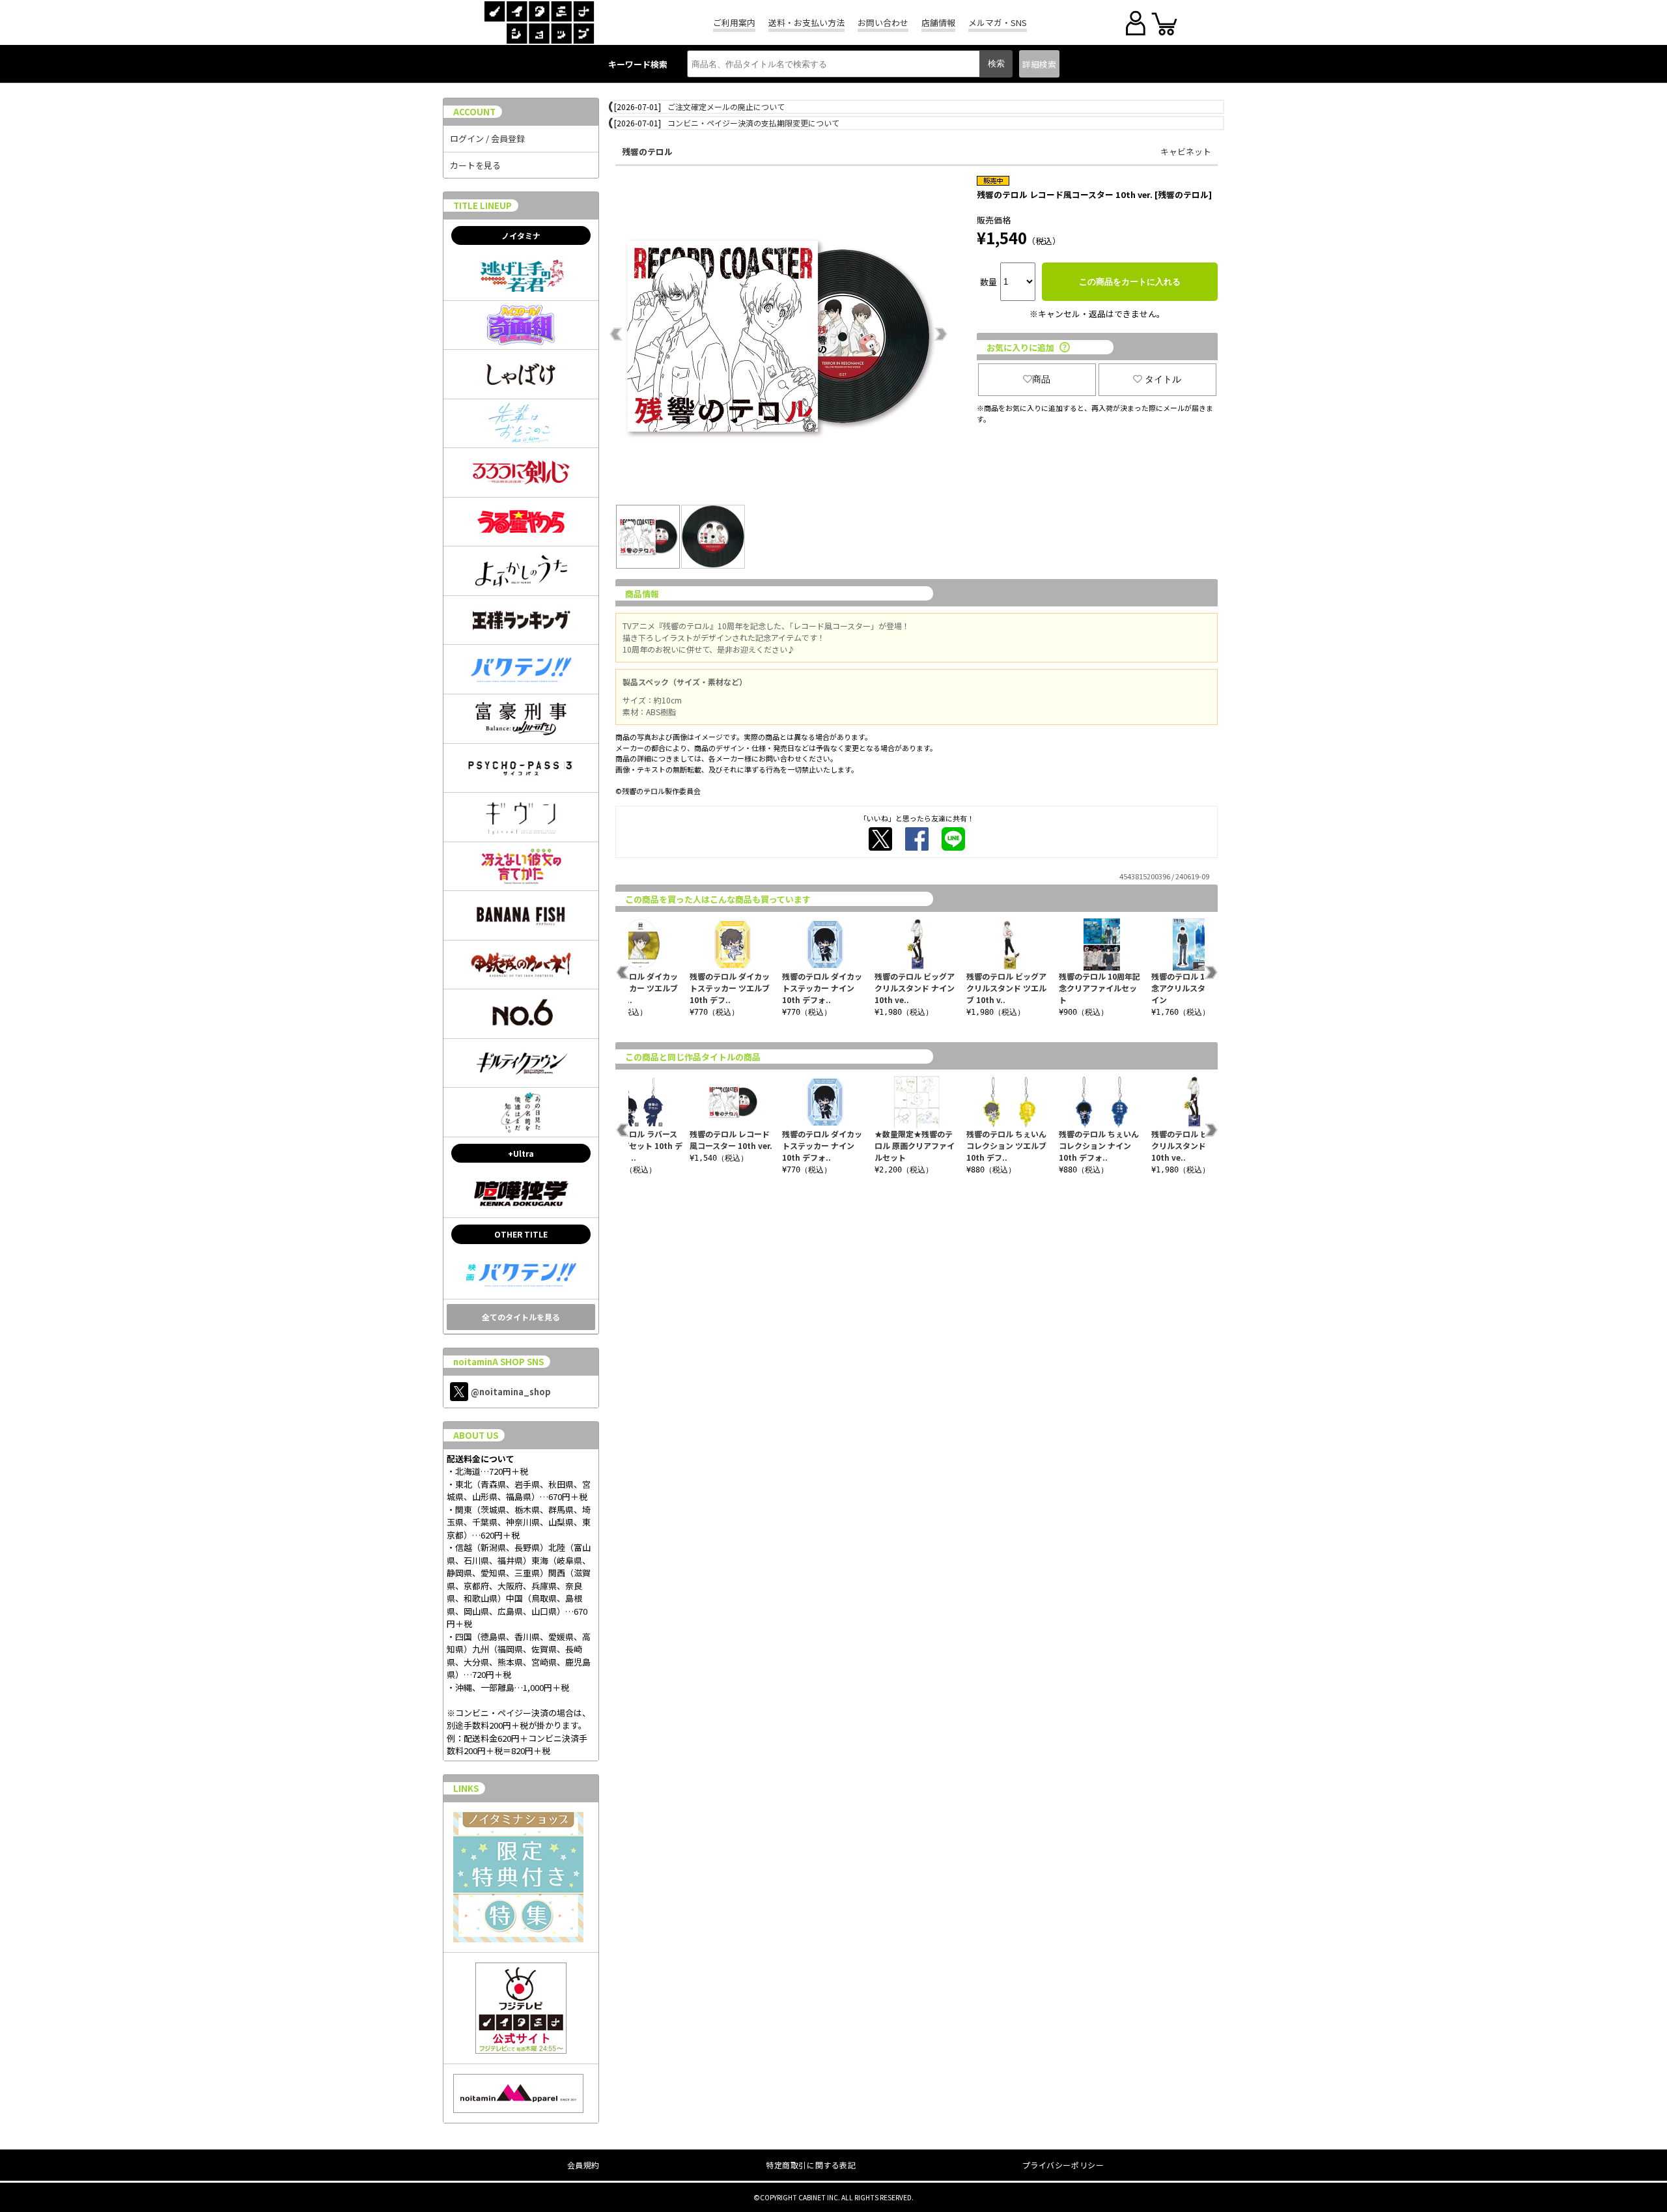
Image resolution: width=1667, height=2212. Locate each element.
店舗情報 (938, 22)
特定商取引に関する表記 (811, 2165)
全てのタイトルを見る (521, 1317)
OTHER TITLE (521, 1234)
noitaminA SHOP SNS (498, 1362)
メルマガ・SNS (998, 22)
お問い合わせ (883, 22)
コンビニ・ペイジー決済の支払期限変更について (753, 123)
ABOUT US (476, 1435)
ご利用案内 (734, 22)
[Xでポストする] (880, 839)
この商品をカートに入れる (1130, 282)
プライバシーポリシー (1063, 2165)
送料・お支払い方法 (806, 22)
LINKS (466, 1788)
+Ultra (521, 1153)
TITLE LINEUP (483, 206)
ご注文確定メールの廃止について (726, 106)
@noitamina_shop (511, 1392)
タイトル (1163, 379)
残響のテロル (647, 151)
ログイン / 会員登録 (487, 138)
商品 (1041, 379)
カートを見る (475, 165)
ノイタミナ (521, 235)
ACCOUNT (474, 112)
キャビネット (1186, 151)
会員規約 (583, 2165)
